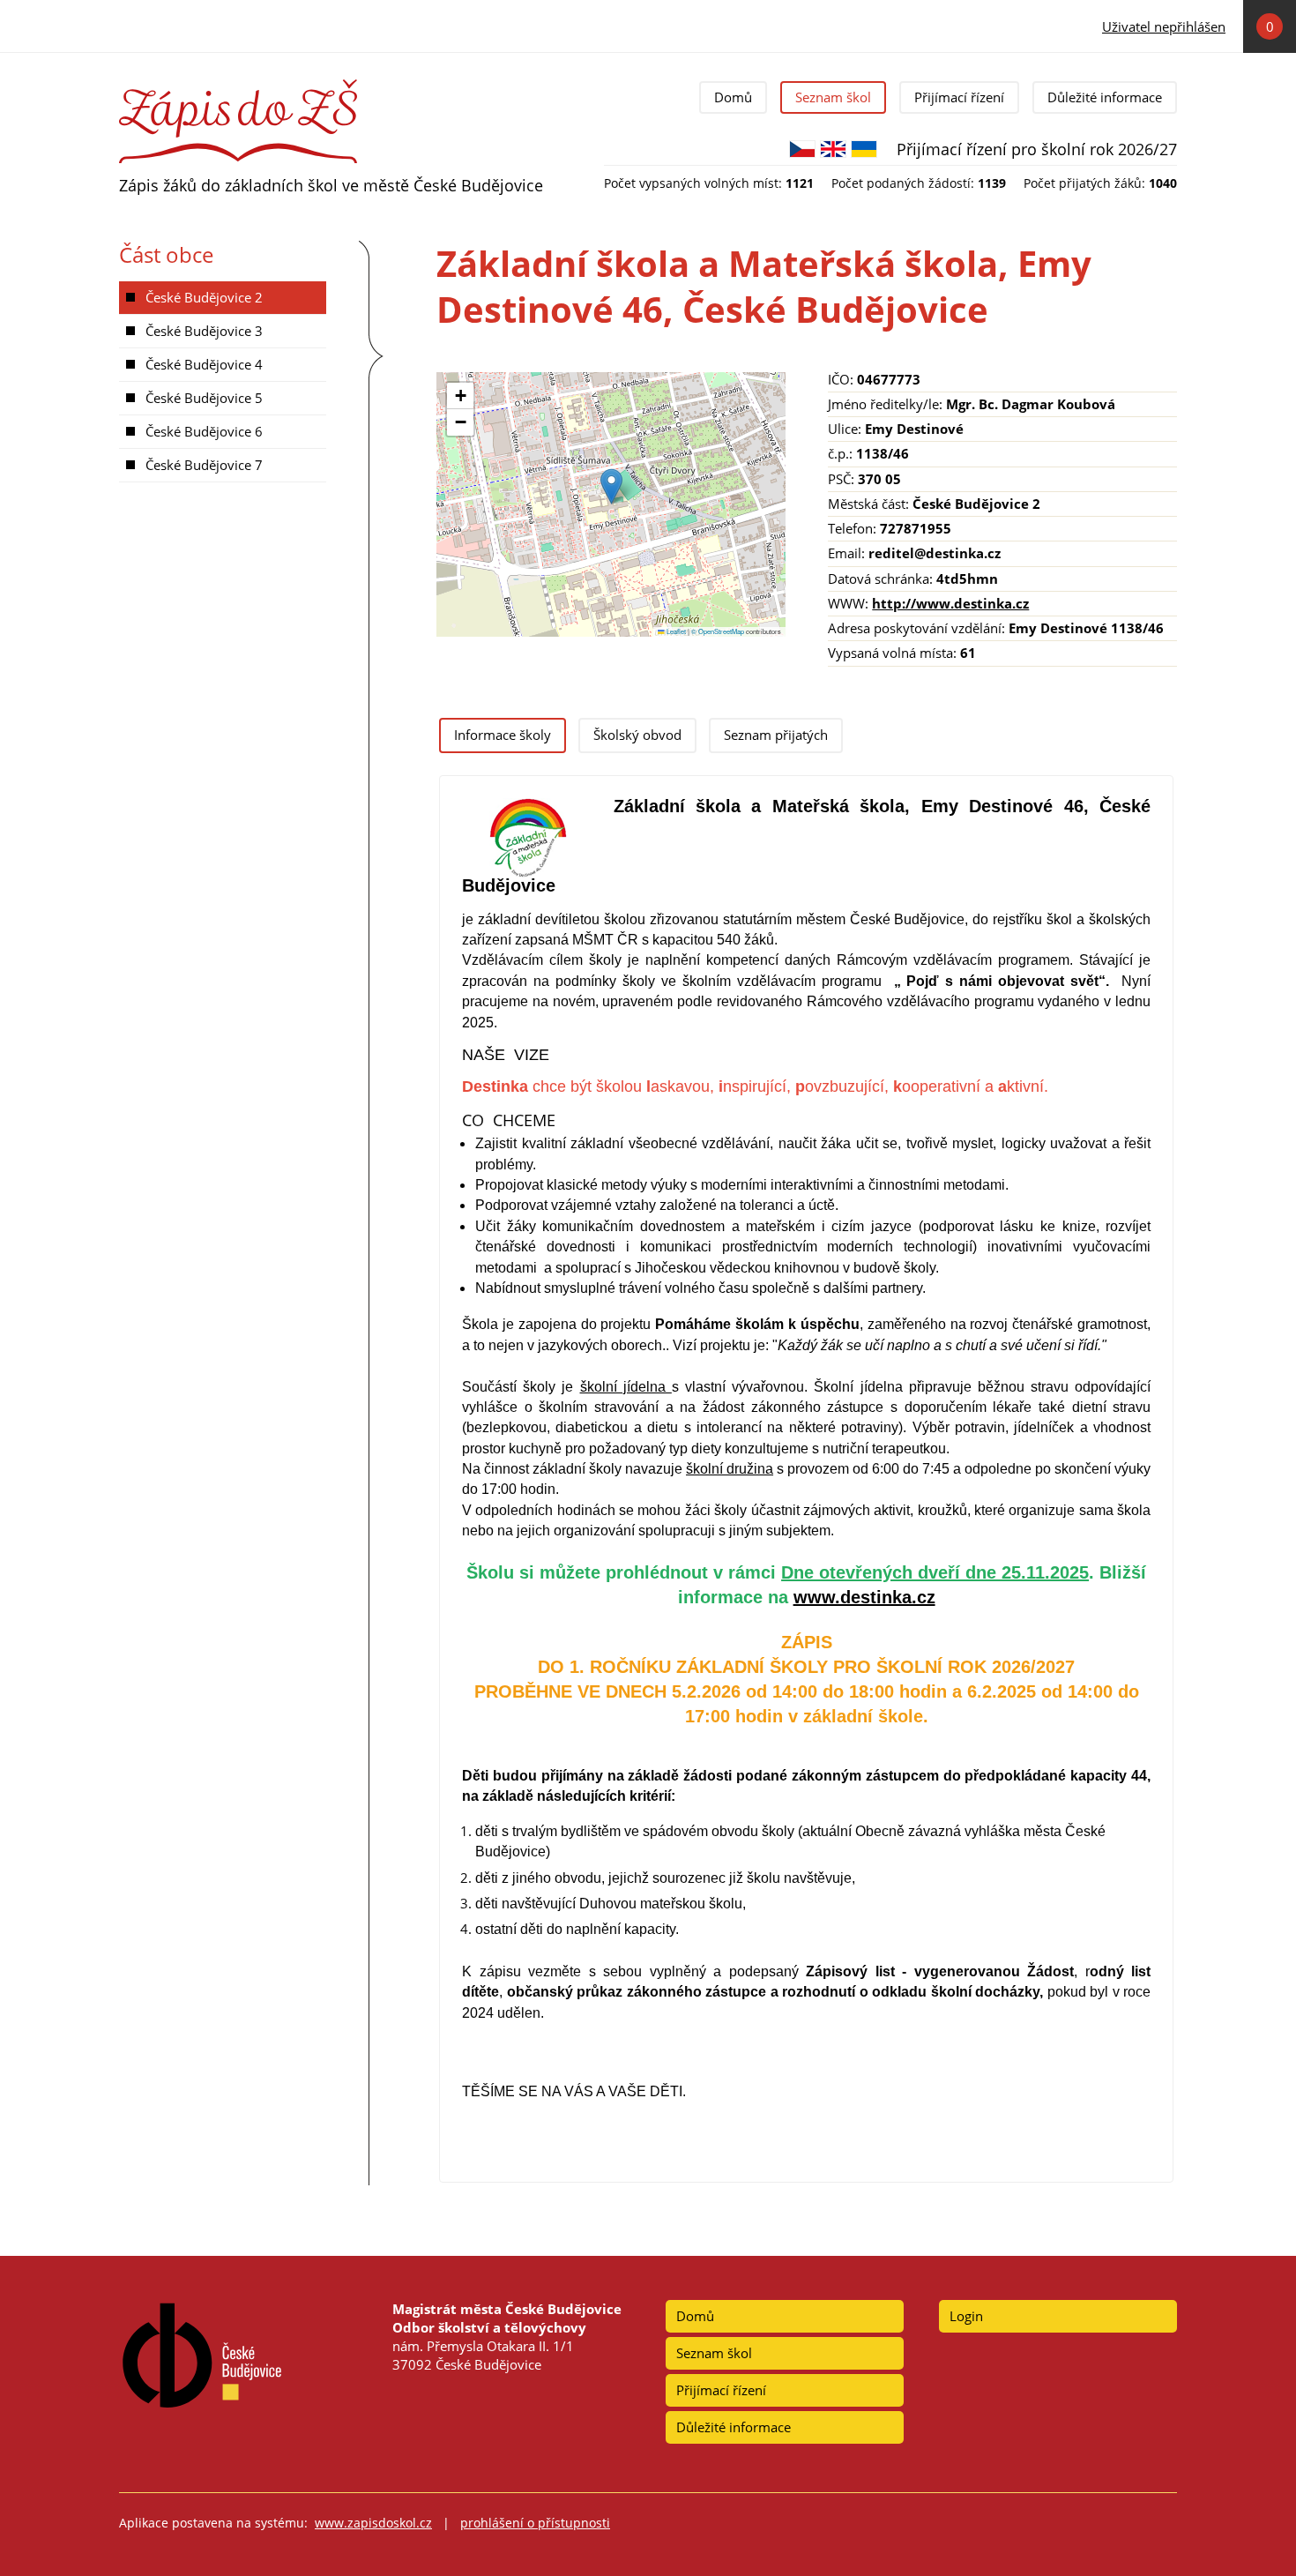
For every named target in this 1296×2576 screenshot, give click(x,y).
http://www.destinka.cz (950, 603)
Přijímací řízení (959, 97)
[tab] (503, 735)
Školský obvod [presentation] (637, 735)
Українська (864, 149)
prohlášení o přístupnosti (535, 2523)
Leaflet (675, 631)
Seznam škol (833, 97)
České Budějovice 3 (204, 331)
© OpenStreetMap (719, 631)
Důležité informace (1105, 97)
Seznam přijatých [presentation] (776, 735)
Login (966, 2316)
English (833, 149)
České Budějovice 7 (204, 465)
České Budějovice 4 (204, 364)
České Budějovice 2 (204, 297)
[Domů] (238, 86)
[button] (611, 486)
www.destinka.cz (864, 1597)
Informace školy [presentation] (503, 735)
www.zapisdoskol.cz (373, 2523)
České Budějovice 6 (204, 431)
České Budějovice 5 (204, 398)
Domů (733, 97)
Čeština (802, 149)
